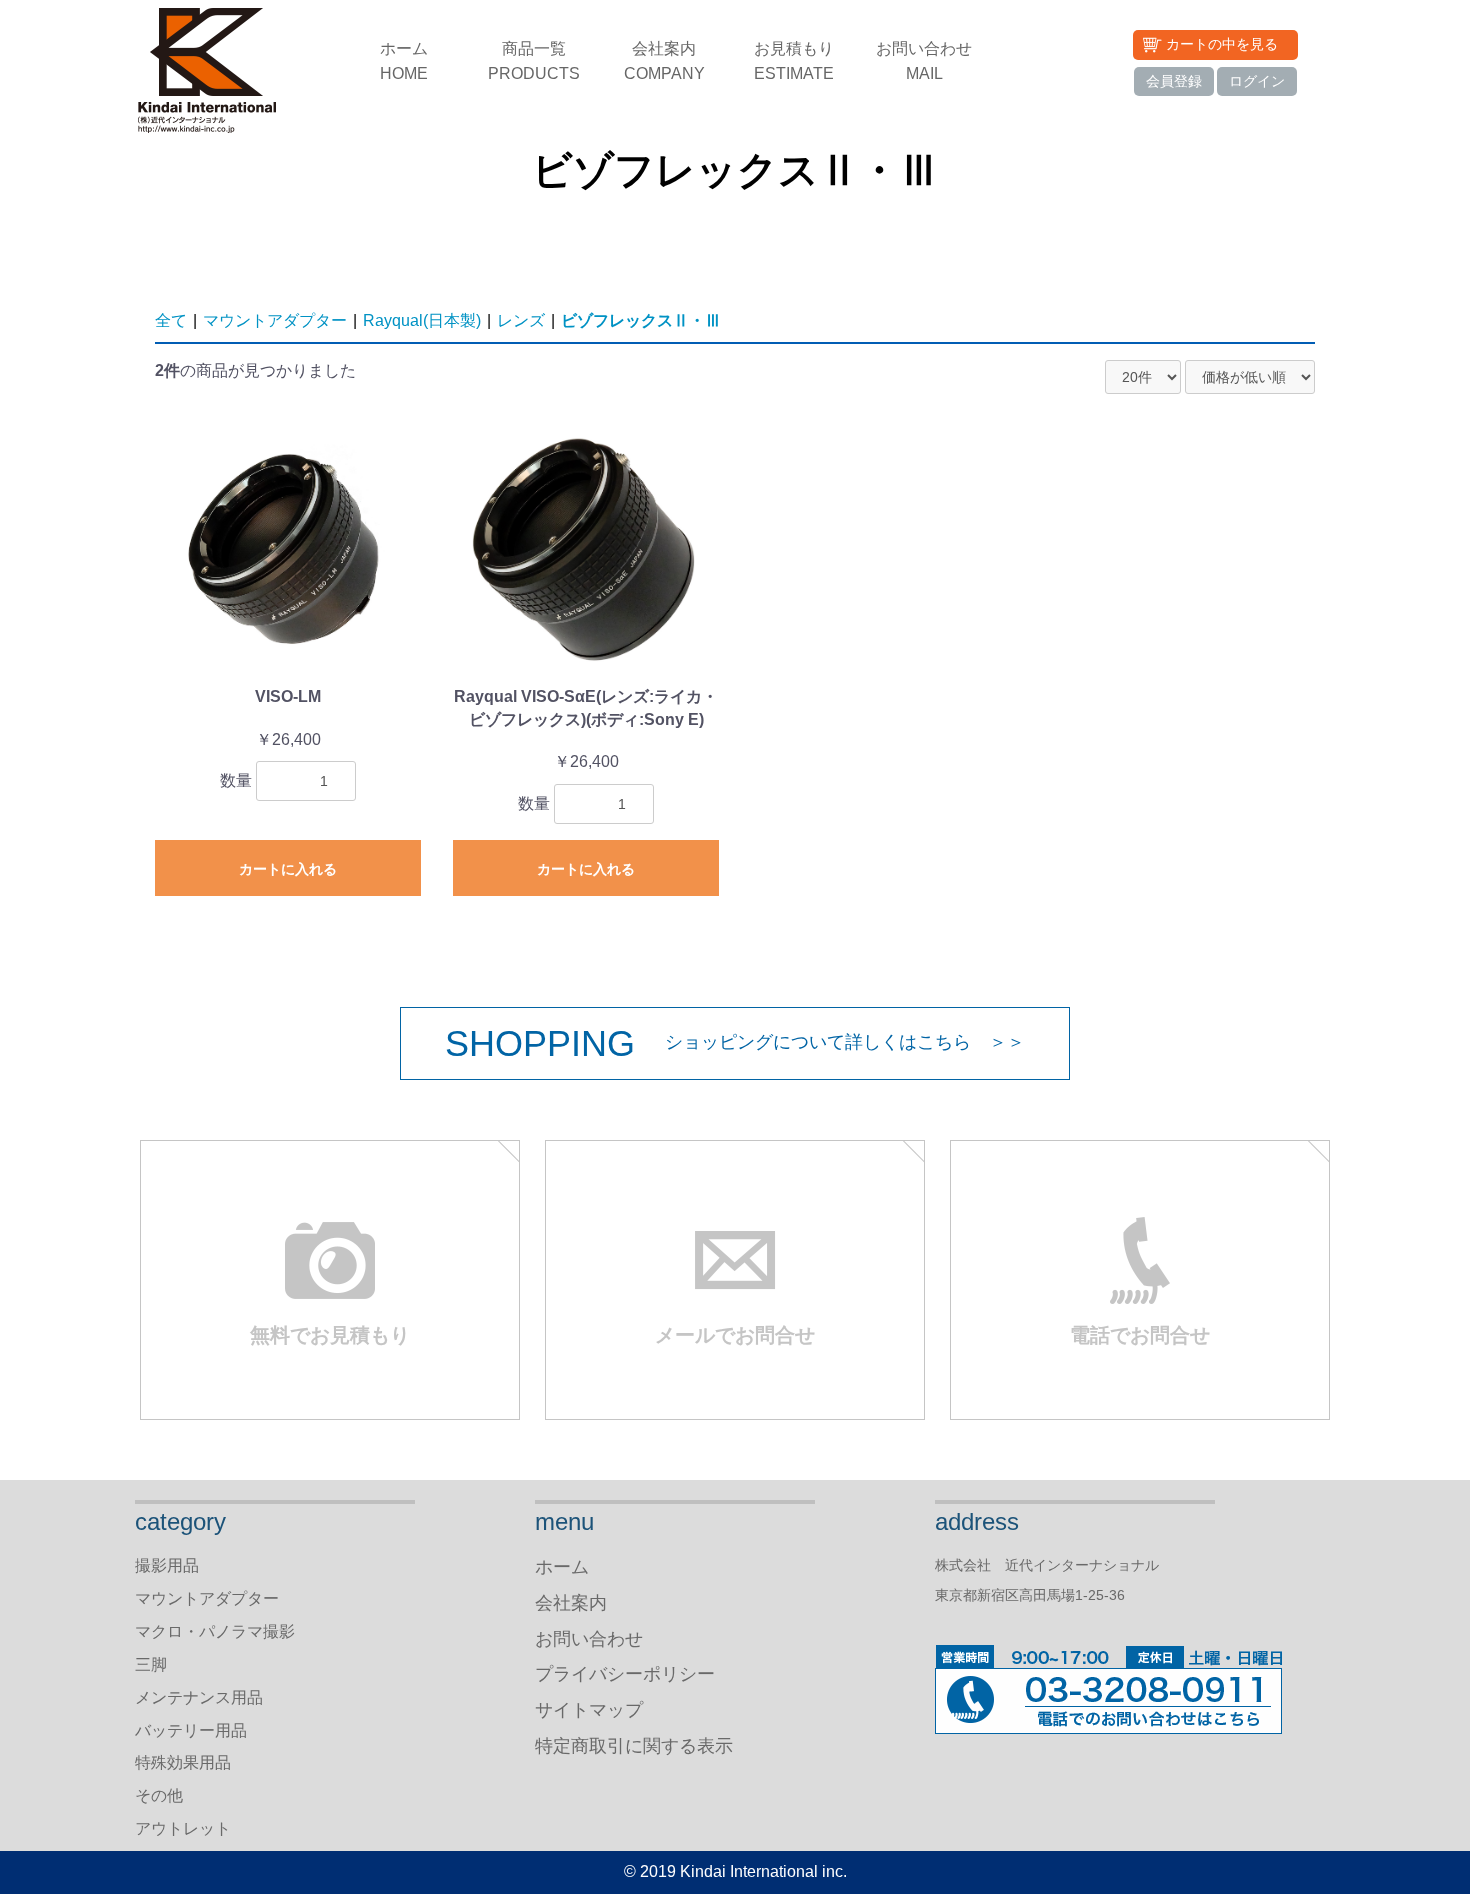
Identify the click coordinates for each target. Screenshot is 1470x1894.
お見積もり (794, 61)
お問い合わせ (924, 61)
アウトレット (183, 1828)
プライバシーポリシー (625, 1674)
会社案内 (664, 61)
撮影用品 (167, 1565)
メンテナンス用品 (199, 1697)
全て (171, 320)
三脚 (151, 1664)
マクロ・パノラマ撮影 (215, 1631)
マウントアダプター (275, 320)
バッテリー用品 (191, 1730)
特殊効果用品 (183, 1762)
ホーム (404, 61)
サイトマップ (589, 1710)
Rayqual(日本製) (422, 320)
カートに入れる (288, 869)
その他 (159, 1795)
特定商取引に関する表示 (634, 1746)
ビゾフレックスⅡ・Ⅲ (641, 320)
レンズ (521, 320)
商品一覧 (534, 61)
